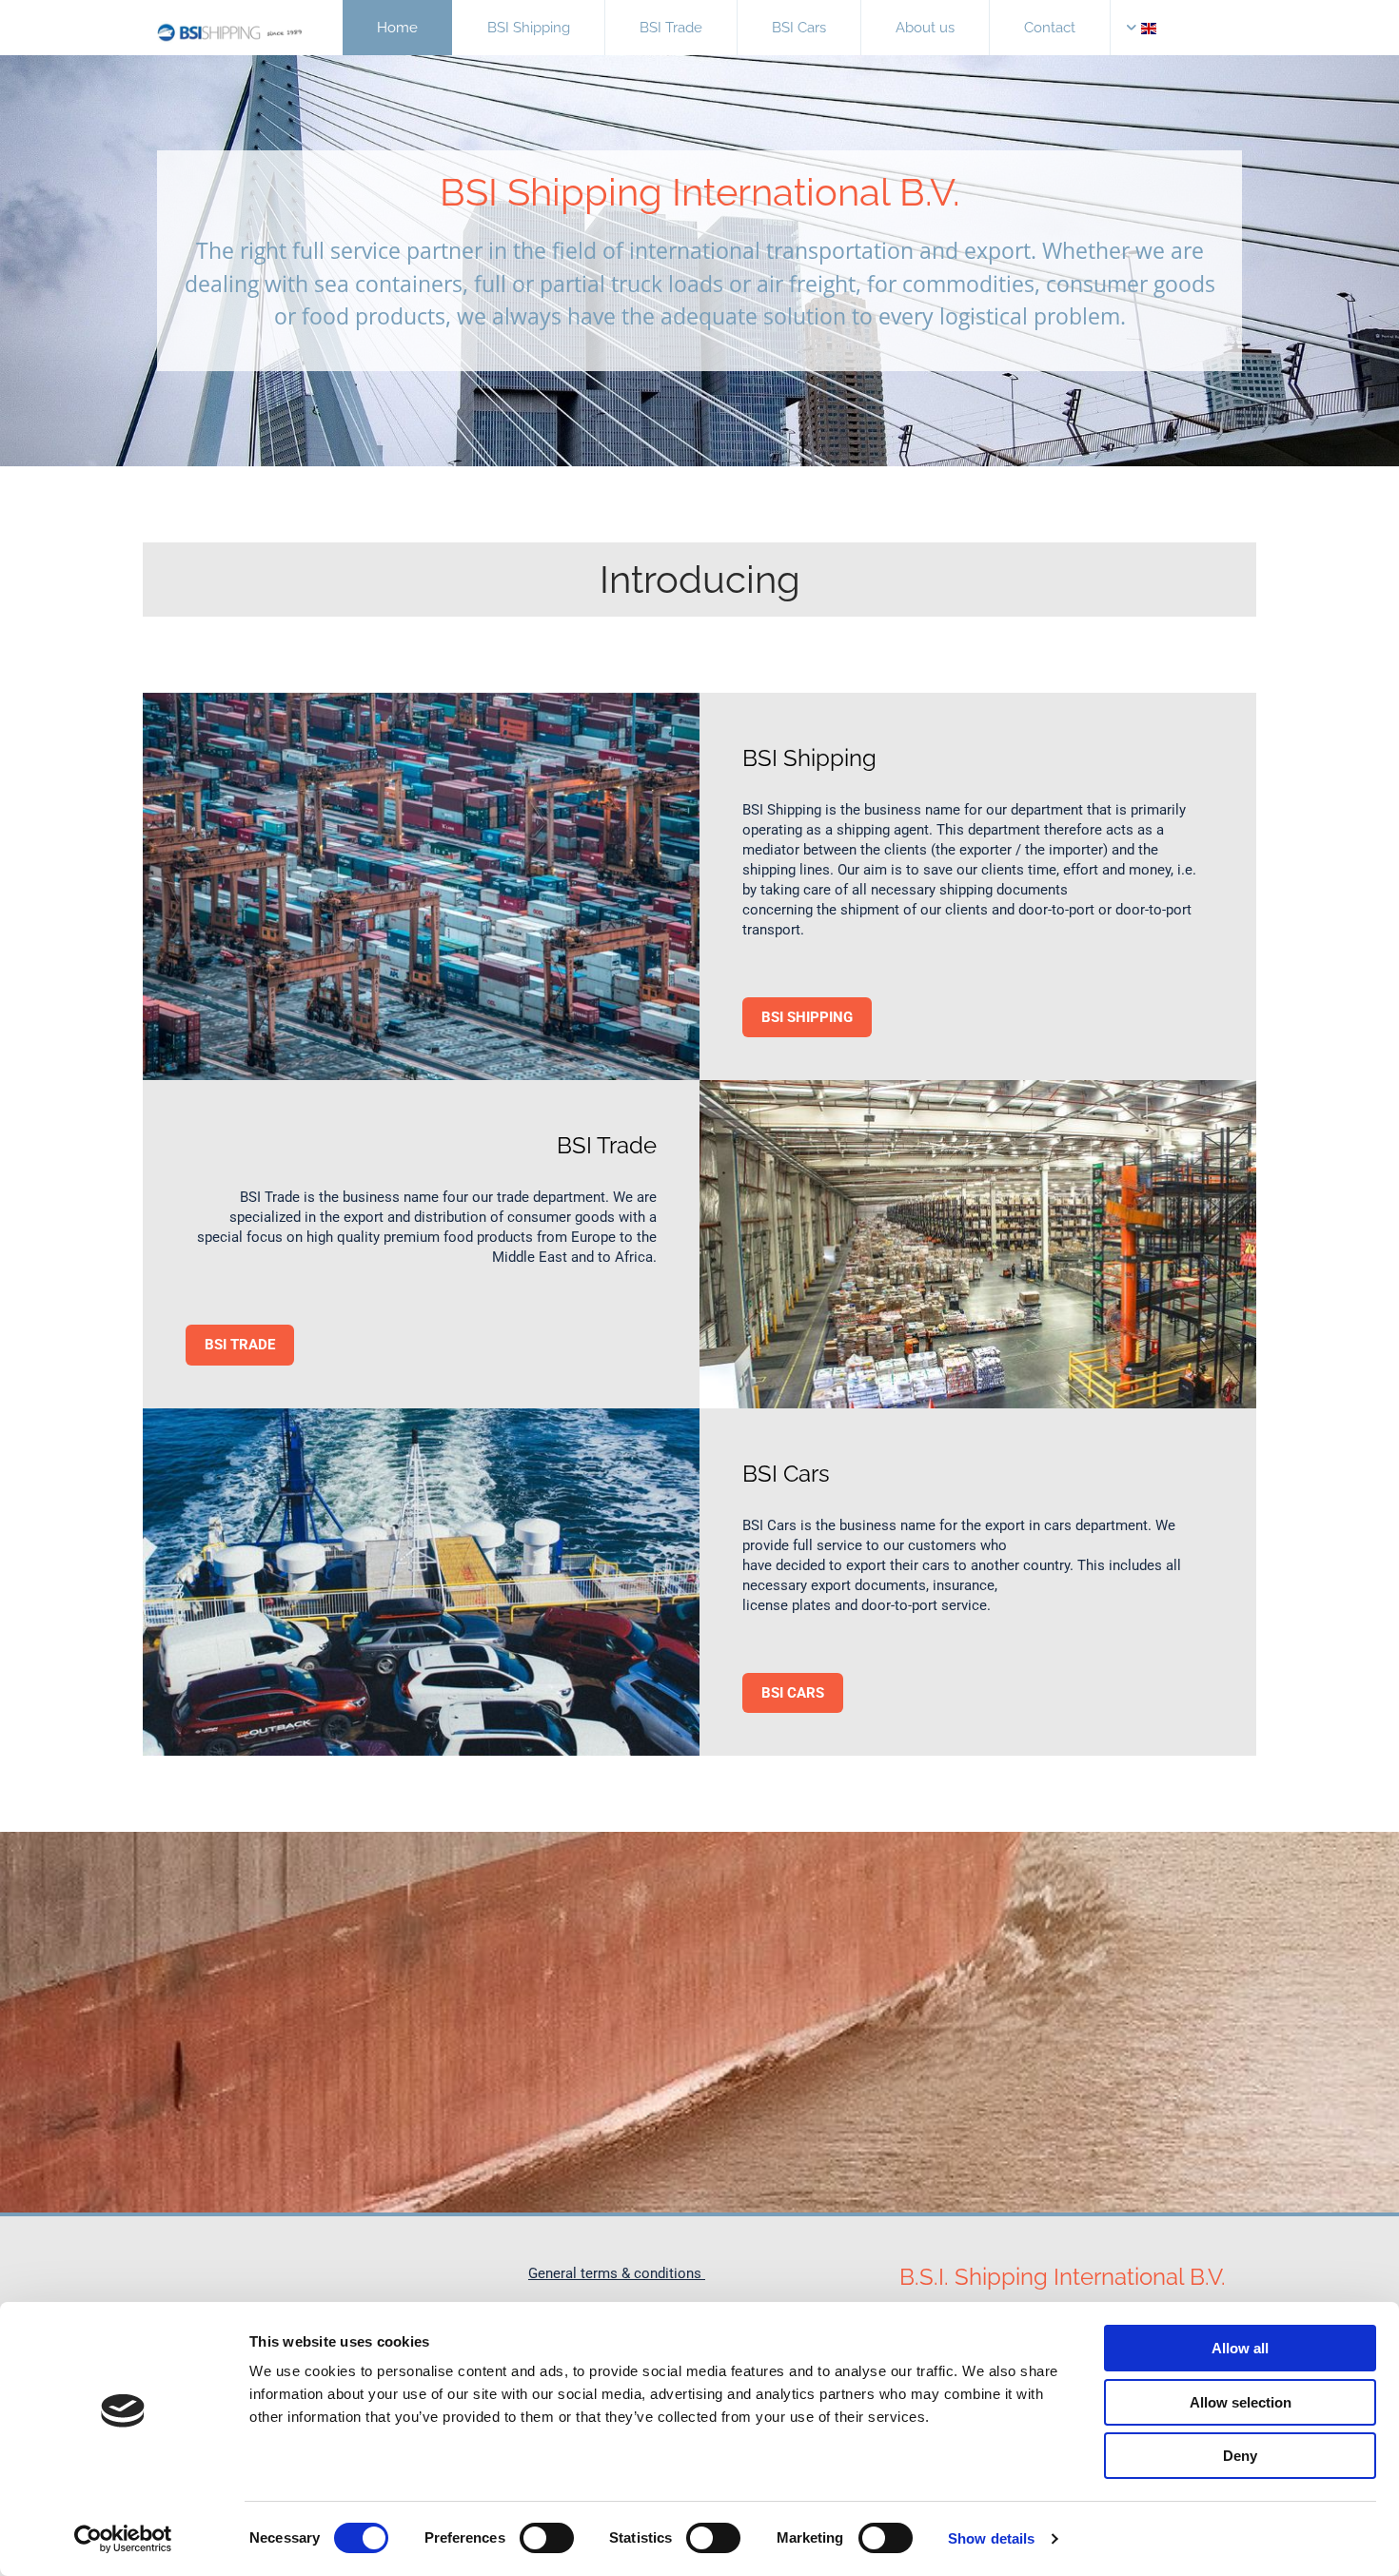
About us (925, 28)
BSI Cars (799, 28)
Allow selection (1241, 2402)
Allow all (1240, 2348)
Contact (1050, 28)
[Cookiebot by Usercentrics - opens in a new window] (123, 2539)
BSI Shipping (529, 28)
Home (397, 28)
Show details (991, 2538)
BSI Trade (671, 28)
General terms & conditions (617, 2273)
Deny (1240, 2456)
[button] (807, 1018)
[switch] (547, 2538)
